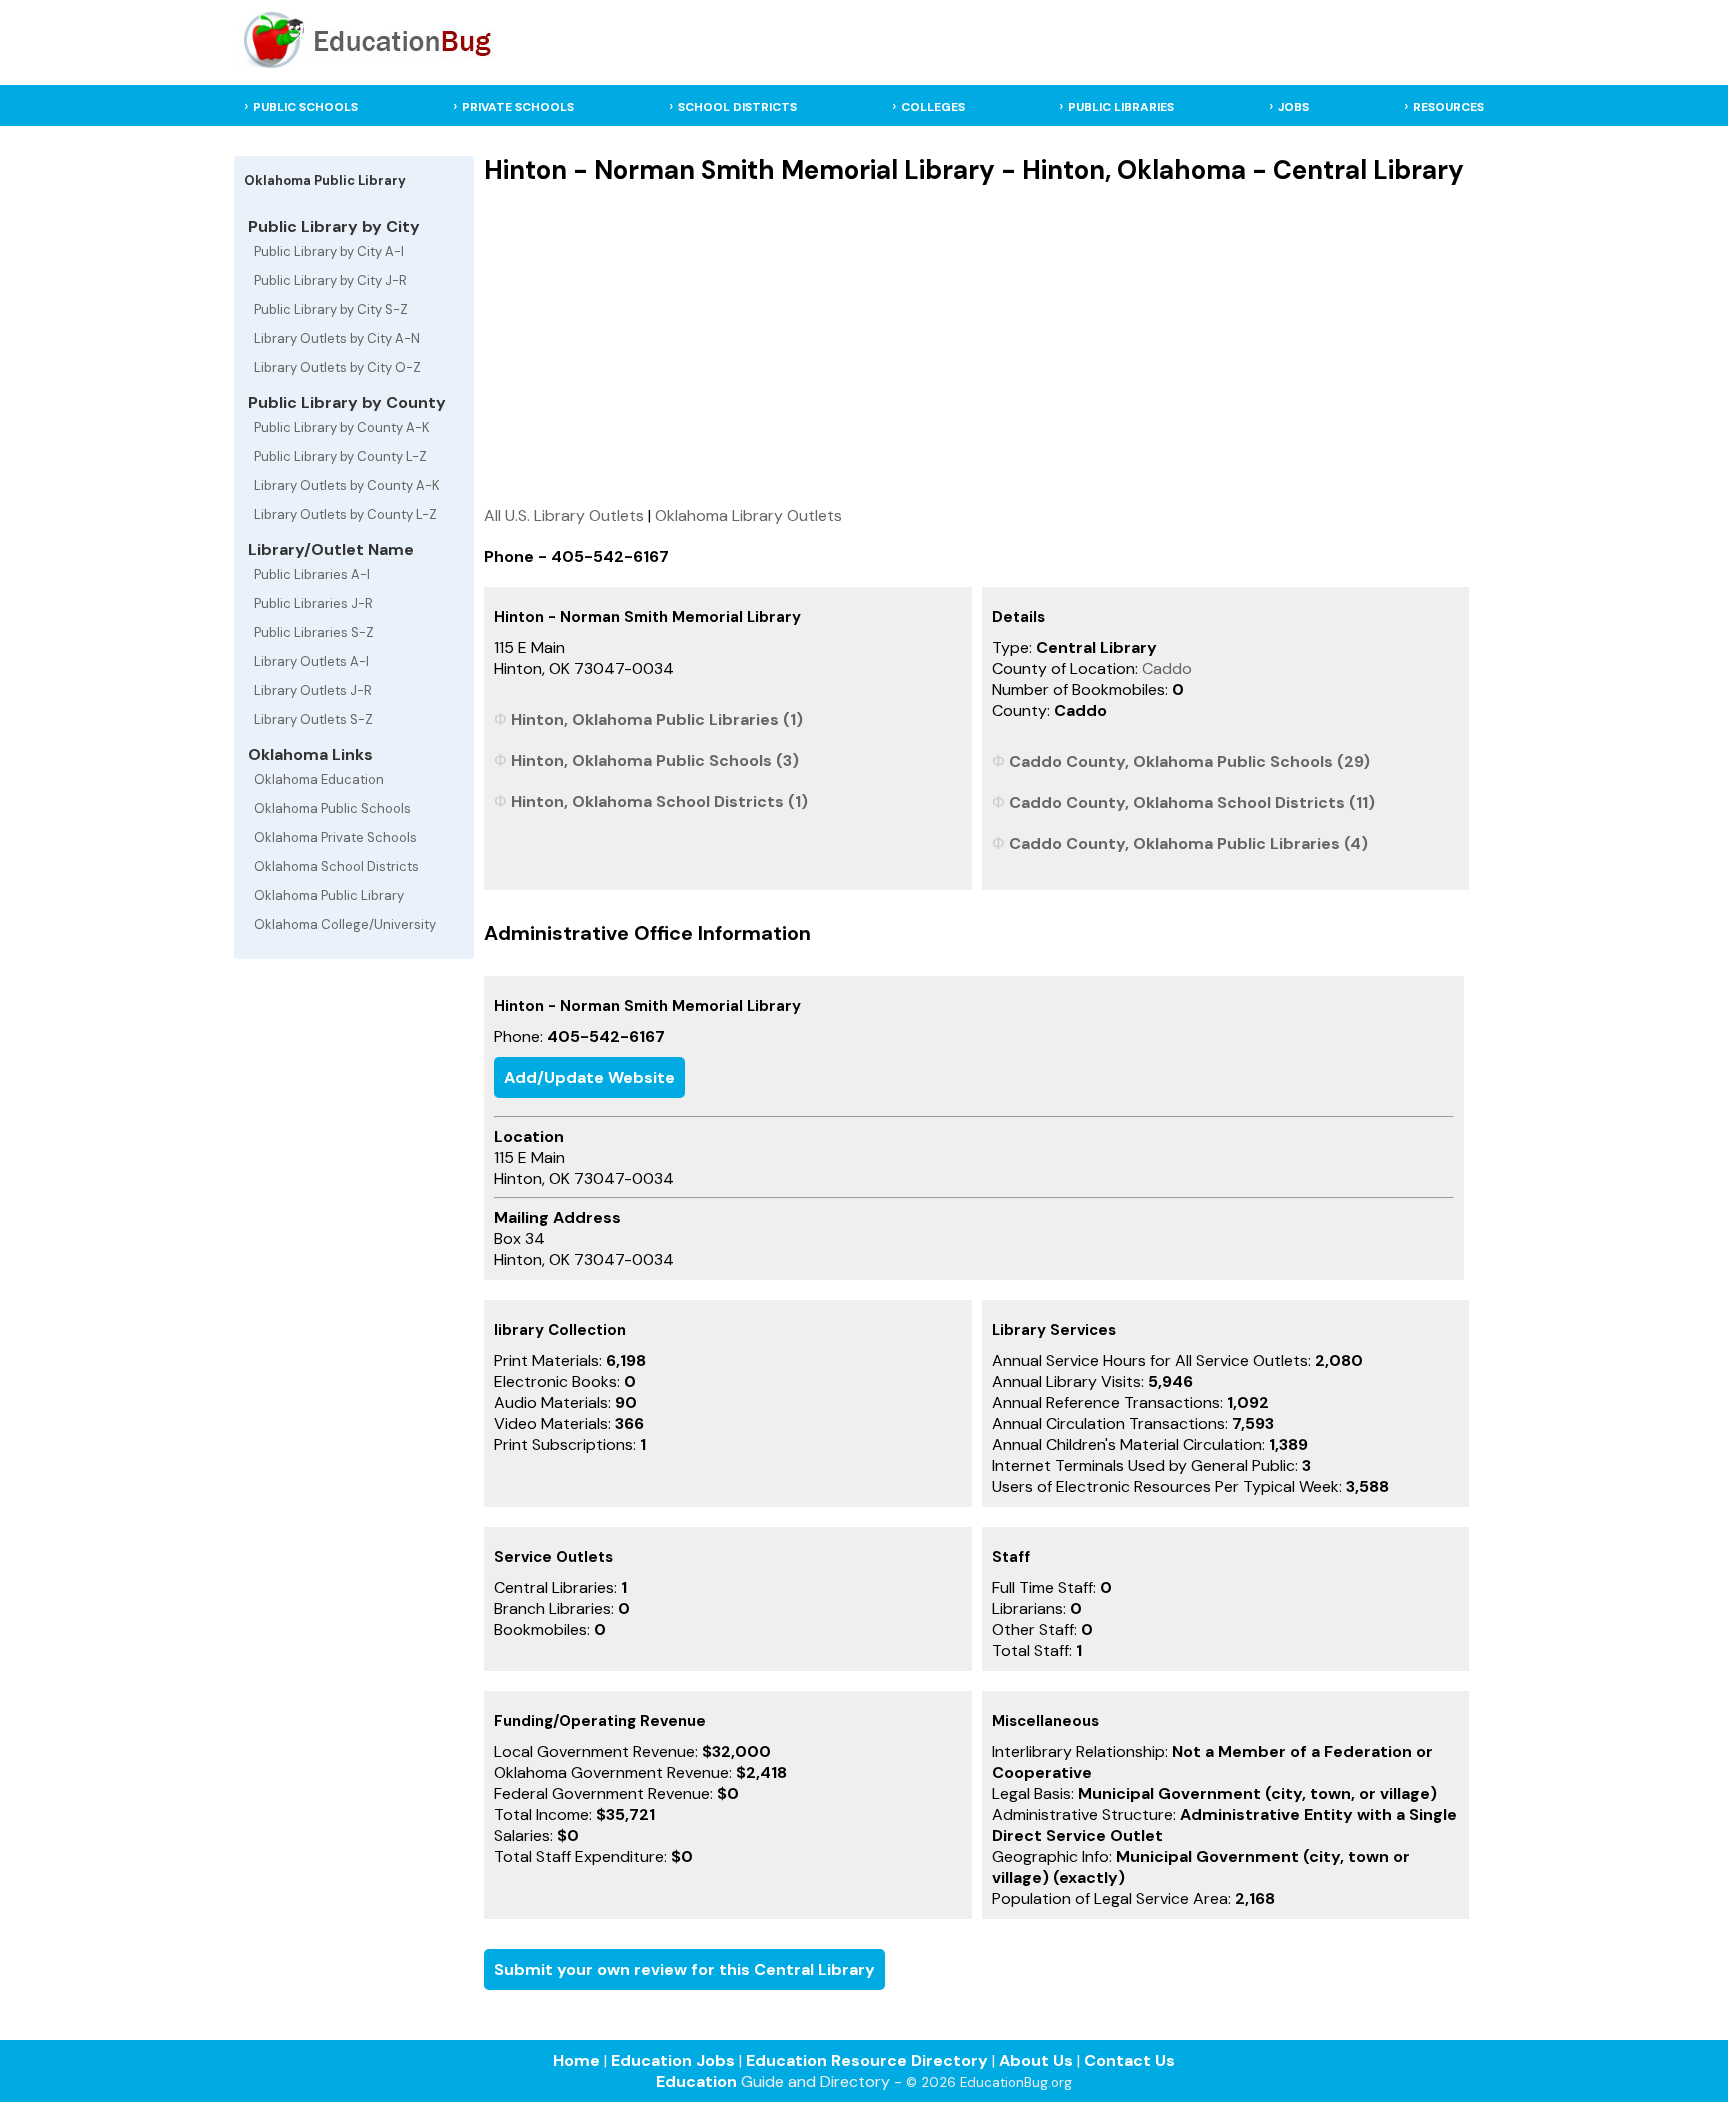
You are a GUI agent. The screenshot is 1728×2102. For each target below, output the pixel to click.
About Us (1036, 2060)
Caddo (1167, 668)
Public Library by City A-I (329, 251)
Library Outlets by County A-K (347, 485)
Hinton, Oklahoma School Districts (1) (659, 801)
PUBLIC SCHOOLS (305, 107)
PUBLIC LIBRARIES (1121, 107)
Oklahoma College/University (345, 924)
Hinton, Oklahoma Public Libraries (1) (657, 719)
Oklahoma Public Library (329, 895)
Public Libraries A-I (312, 574)
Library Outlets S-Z (313, 719)
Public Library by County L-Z (340, 456)
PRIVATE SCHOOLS (518, 107)
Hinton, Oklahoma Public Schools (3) (655, 760)
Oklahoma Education (319, 779)
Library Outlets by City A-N (337, 338)
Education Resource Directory (867, 2060)
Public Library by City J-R (330, 280)
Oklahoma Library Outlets (748, 515)
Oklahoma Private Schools (335, 837)
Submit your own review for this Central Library (684, 1969)
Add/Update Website (589, 1077)
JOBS (1293, 107)
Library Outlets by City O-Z (337, 367)
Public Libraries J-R (313, 603)
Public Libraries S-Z (314, 632)
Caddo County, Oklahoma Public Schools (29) (1189, 761)
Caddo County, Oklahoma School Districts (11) (1192, 802)
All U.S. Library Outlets (564, 515)
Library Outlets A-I (311, 661)
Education (696, 2081)
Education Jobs (673, 2060)
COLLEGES (933, 107)
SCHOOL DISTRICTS (737, 107)
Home (576, 2060)
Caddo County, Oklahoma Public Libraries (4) (1188, 843)
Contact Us (1129, 2060)
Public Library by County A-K (342, 427)
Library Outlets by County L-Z (345, 514)
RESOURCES (1448, 107)
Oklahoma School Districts (336, 866)
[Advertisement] (977, 345)
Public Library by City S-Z (331, 309)
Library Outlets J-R (313, 690)
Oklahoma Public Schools (332, 808)
